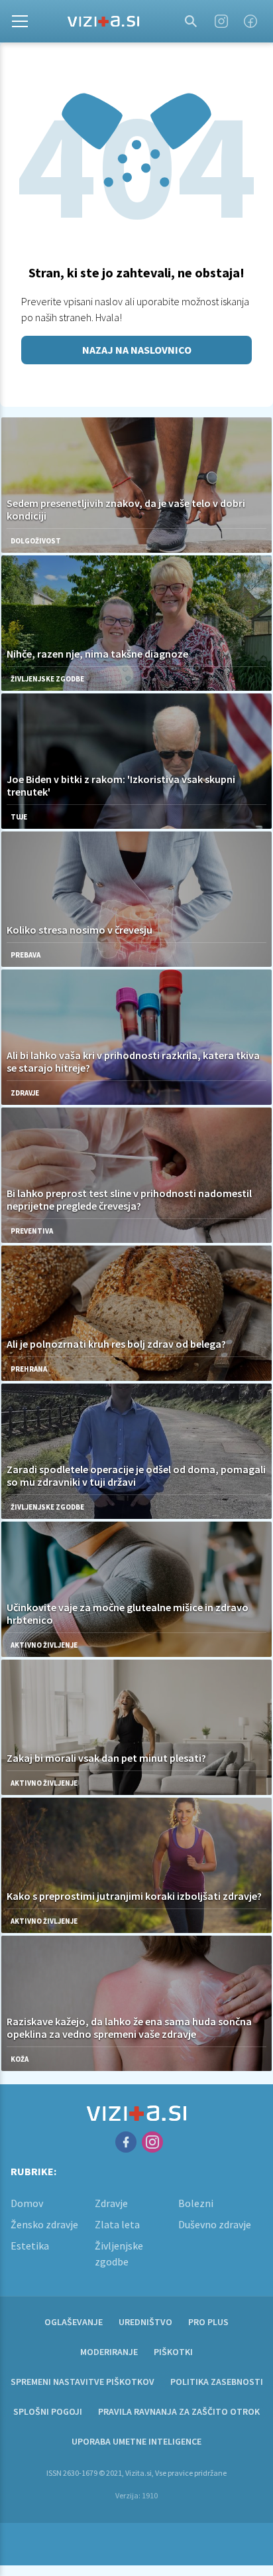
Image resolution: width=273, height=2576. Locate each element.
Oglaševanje (74, 2322)
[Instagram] (221, 21)
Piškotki (173, 2352)
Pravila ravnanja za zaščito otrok (179, 2411)
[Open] (20, 21)
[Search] (191, 21)
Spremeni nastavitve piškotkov (82, 2382)
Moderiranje (109, 2352)
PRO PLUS (208, 2322)
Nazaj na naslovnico (137, 350)
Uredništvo (145, 2322)
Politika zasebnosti (217, 2382)
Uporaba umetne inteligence (136, 2441)
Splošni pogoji (48, 2411)
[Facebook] (250, 21)
